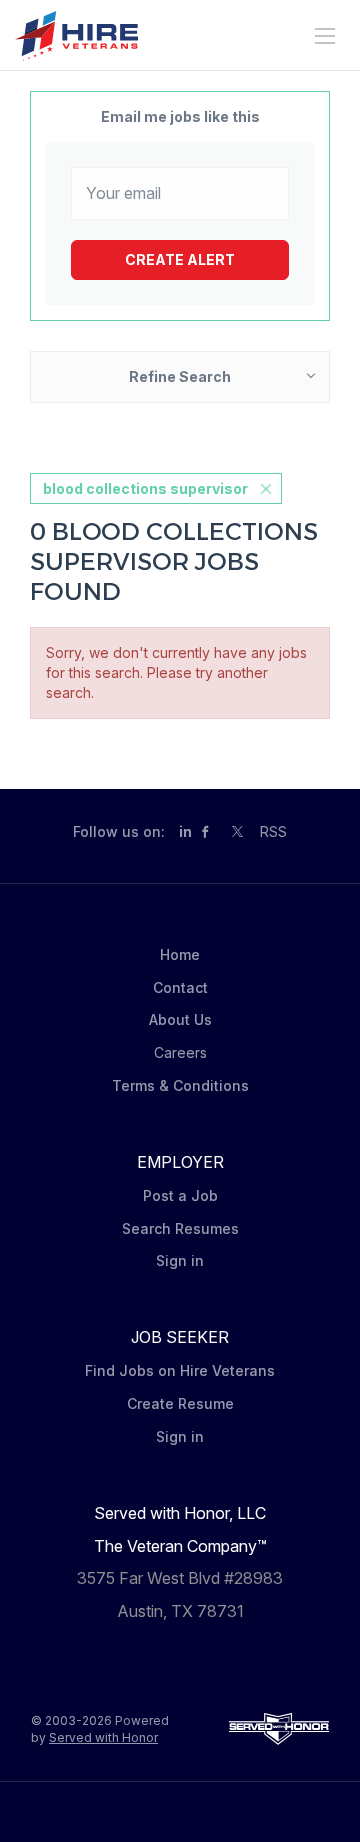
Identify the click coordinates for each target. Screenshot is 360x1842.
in (185, 831)
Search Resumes (180, 1228)
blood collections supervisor (145, 488)
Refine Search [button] (180, 376)
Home (180, 954)
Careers (180, 1052)
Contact (180, 987)
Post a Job (180, 1195)
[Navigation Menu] (325, 36)
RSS (273, 831)
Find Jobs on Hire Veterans (180, 1370)
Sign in (180, 1260)
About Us (180, 1019)
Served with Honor (103, 1737)
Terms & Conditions (180, 1085)
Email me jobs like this (180, 116)
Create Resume (180, 1403)
